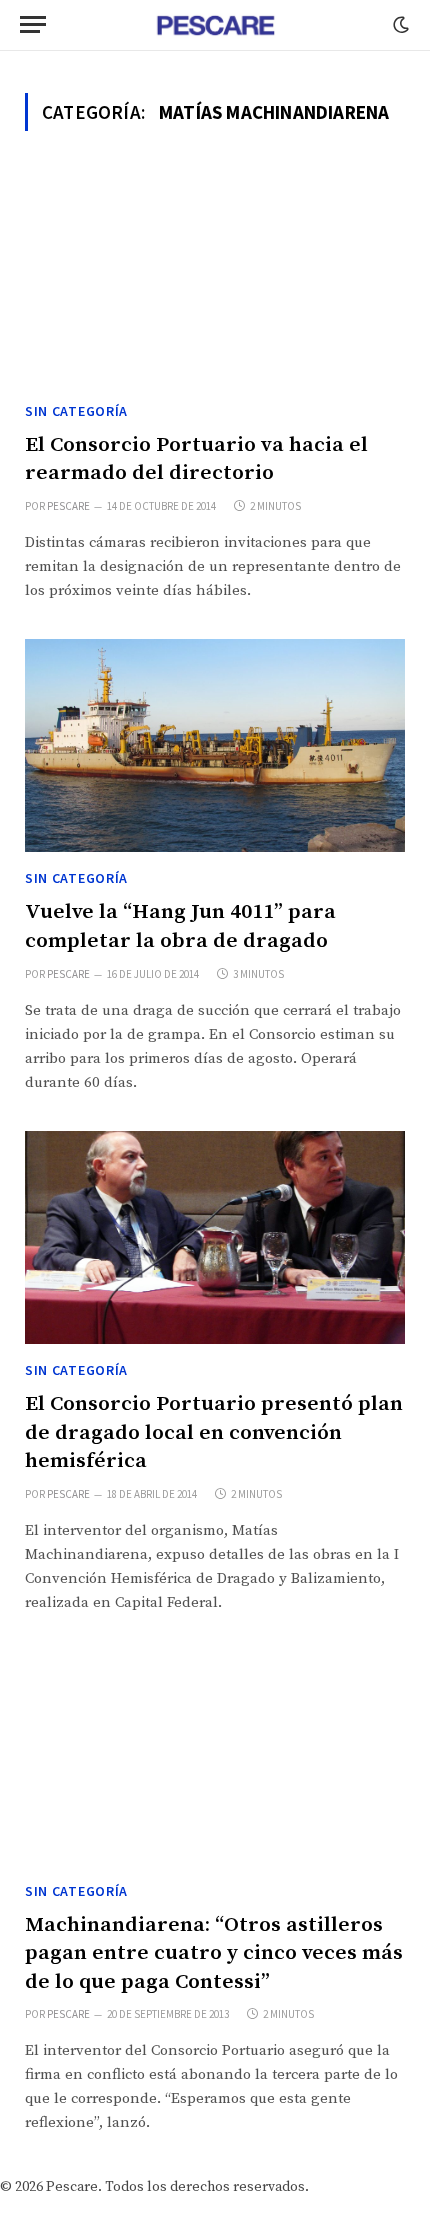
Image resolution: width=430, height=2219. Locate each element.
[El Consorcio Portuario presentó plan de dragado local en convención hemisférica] (215, 1238)
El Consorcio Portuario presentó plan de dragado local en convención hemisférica (214, 1432)
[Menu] (33, 24)
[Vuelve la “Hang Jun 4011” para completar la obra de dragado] (215, 746)
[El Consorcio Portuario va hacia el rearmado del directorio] (215, 278)
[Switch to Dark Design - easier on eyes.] (399, 25)
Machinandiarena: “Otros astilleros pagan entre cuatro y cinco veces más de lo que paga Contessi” (214, 1953)
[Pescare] (215, 25)
